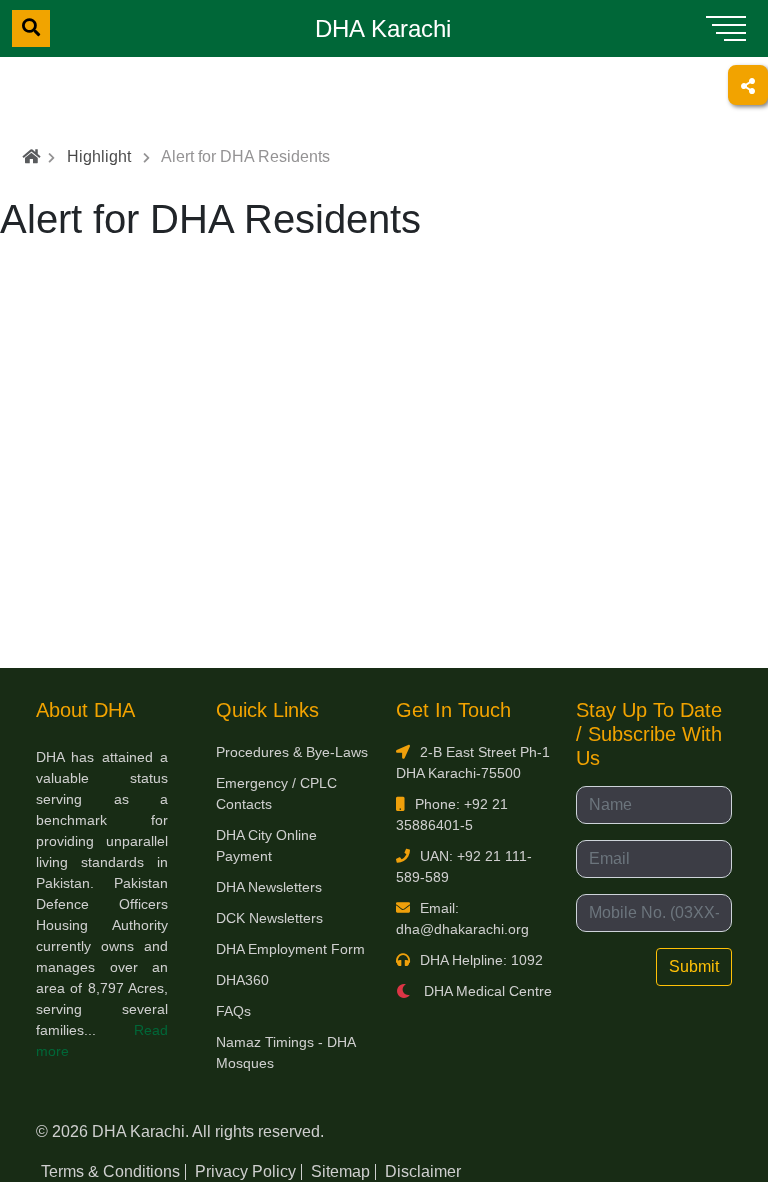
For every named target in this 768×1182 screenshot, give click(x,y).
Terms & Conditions (110, 1171)
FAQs (233, 1011)
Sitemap (340, 1171)
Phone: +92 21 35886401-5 (452, 814)
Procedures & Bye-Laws (292, 752)
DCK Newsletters (269, 918)
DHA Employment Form (290, 949)
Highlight (99, 156)
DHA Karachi (383, 28)
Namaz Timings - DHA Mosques (285, 1052)
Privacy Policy (245, 1171)
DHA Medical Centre (486, 991)
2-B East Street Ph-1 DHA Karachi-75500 (473, 762)
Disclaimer (423, 1171)
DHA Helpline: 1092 (481, 960)
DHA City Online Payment (266, 845)
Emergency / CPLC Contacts (276, 793)
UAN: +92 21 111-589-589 (464, 866)
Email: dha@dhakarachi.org (462, 918)
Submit (694, 966)
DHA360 (242, 980)
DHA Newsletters (269, 887)
